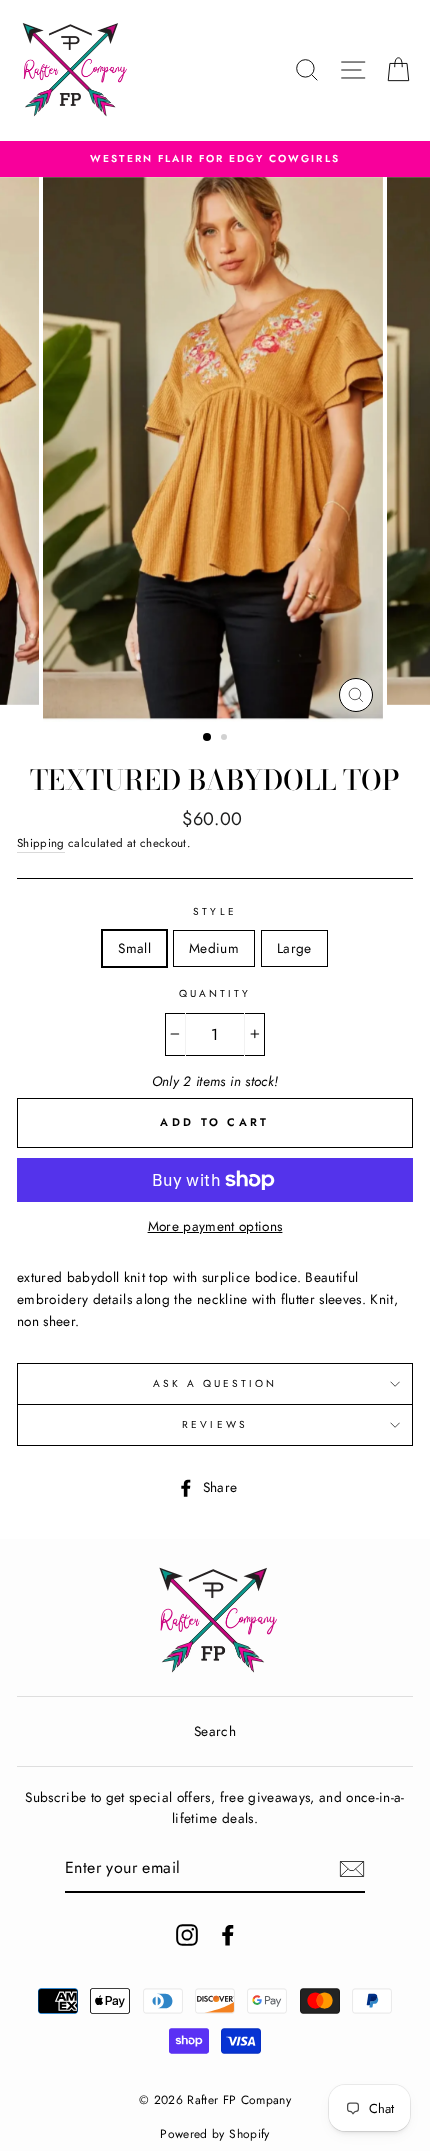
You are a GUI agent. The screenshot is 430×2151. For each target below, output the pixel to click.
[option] (215, 159)
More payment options (215, 1226)
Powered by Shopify (214, 2134)
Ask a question (215, 1383)
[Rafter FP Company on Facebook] (228, 1934)
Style (214, 911)
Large (294, 948)
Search (215, 1731)
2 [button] (226, 739)
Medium (214, 948)
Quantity (215, 993)
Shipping (41, 843)
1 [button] (208, 738)
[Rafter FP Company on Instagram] (187, 1934)
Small (134, 948)
